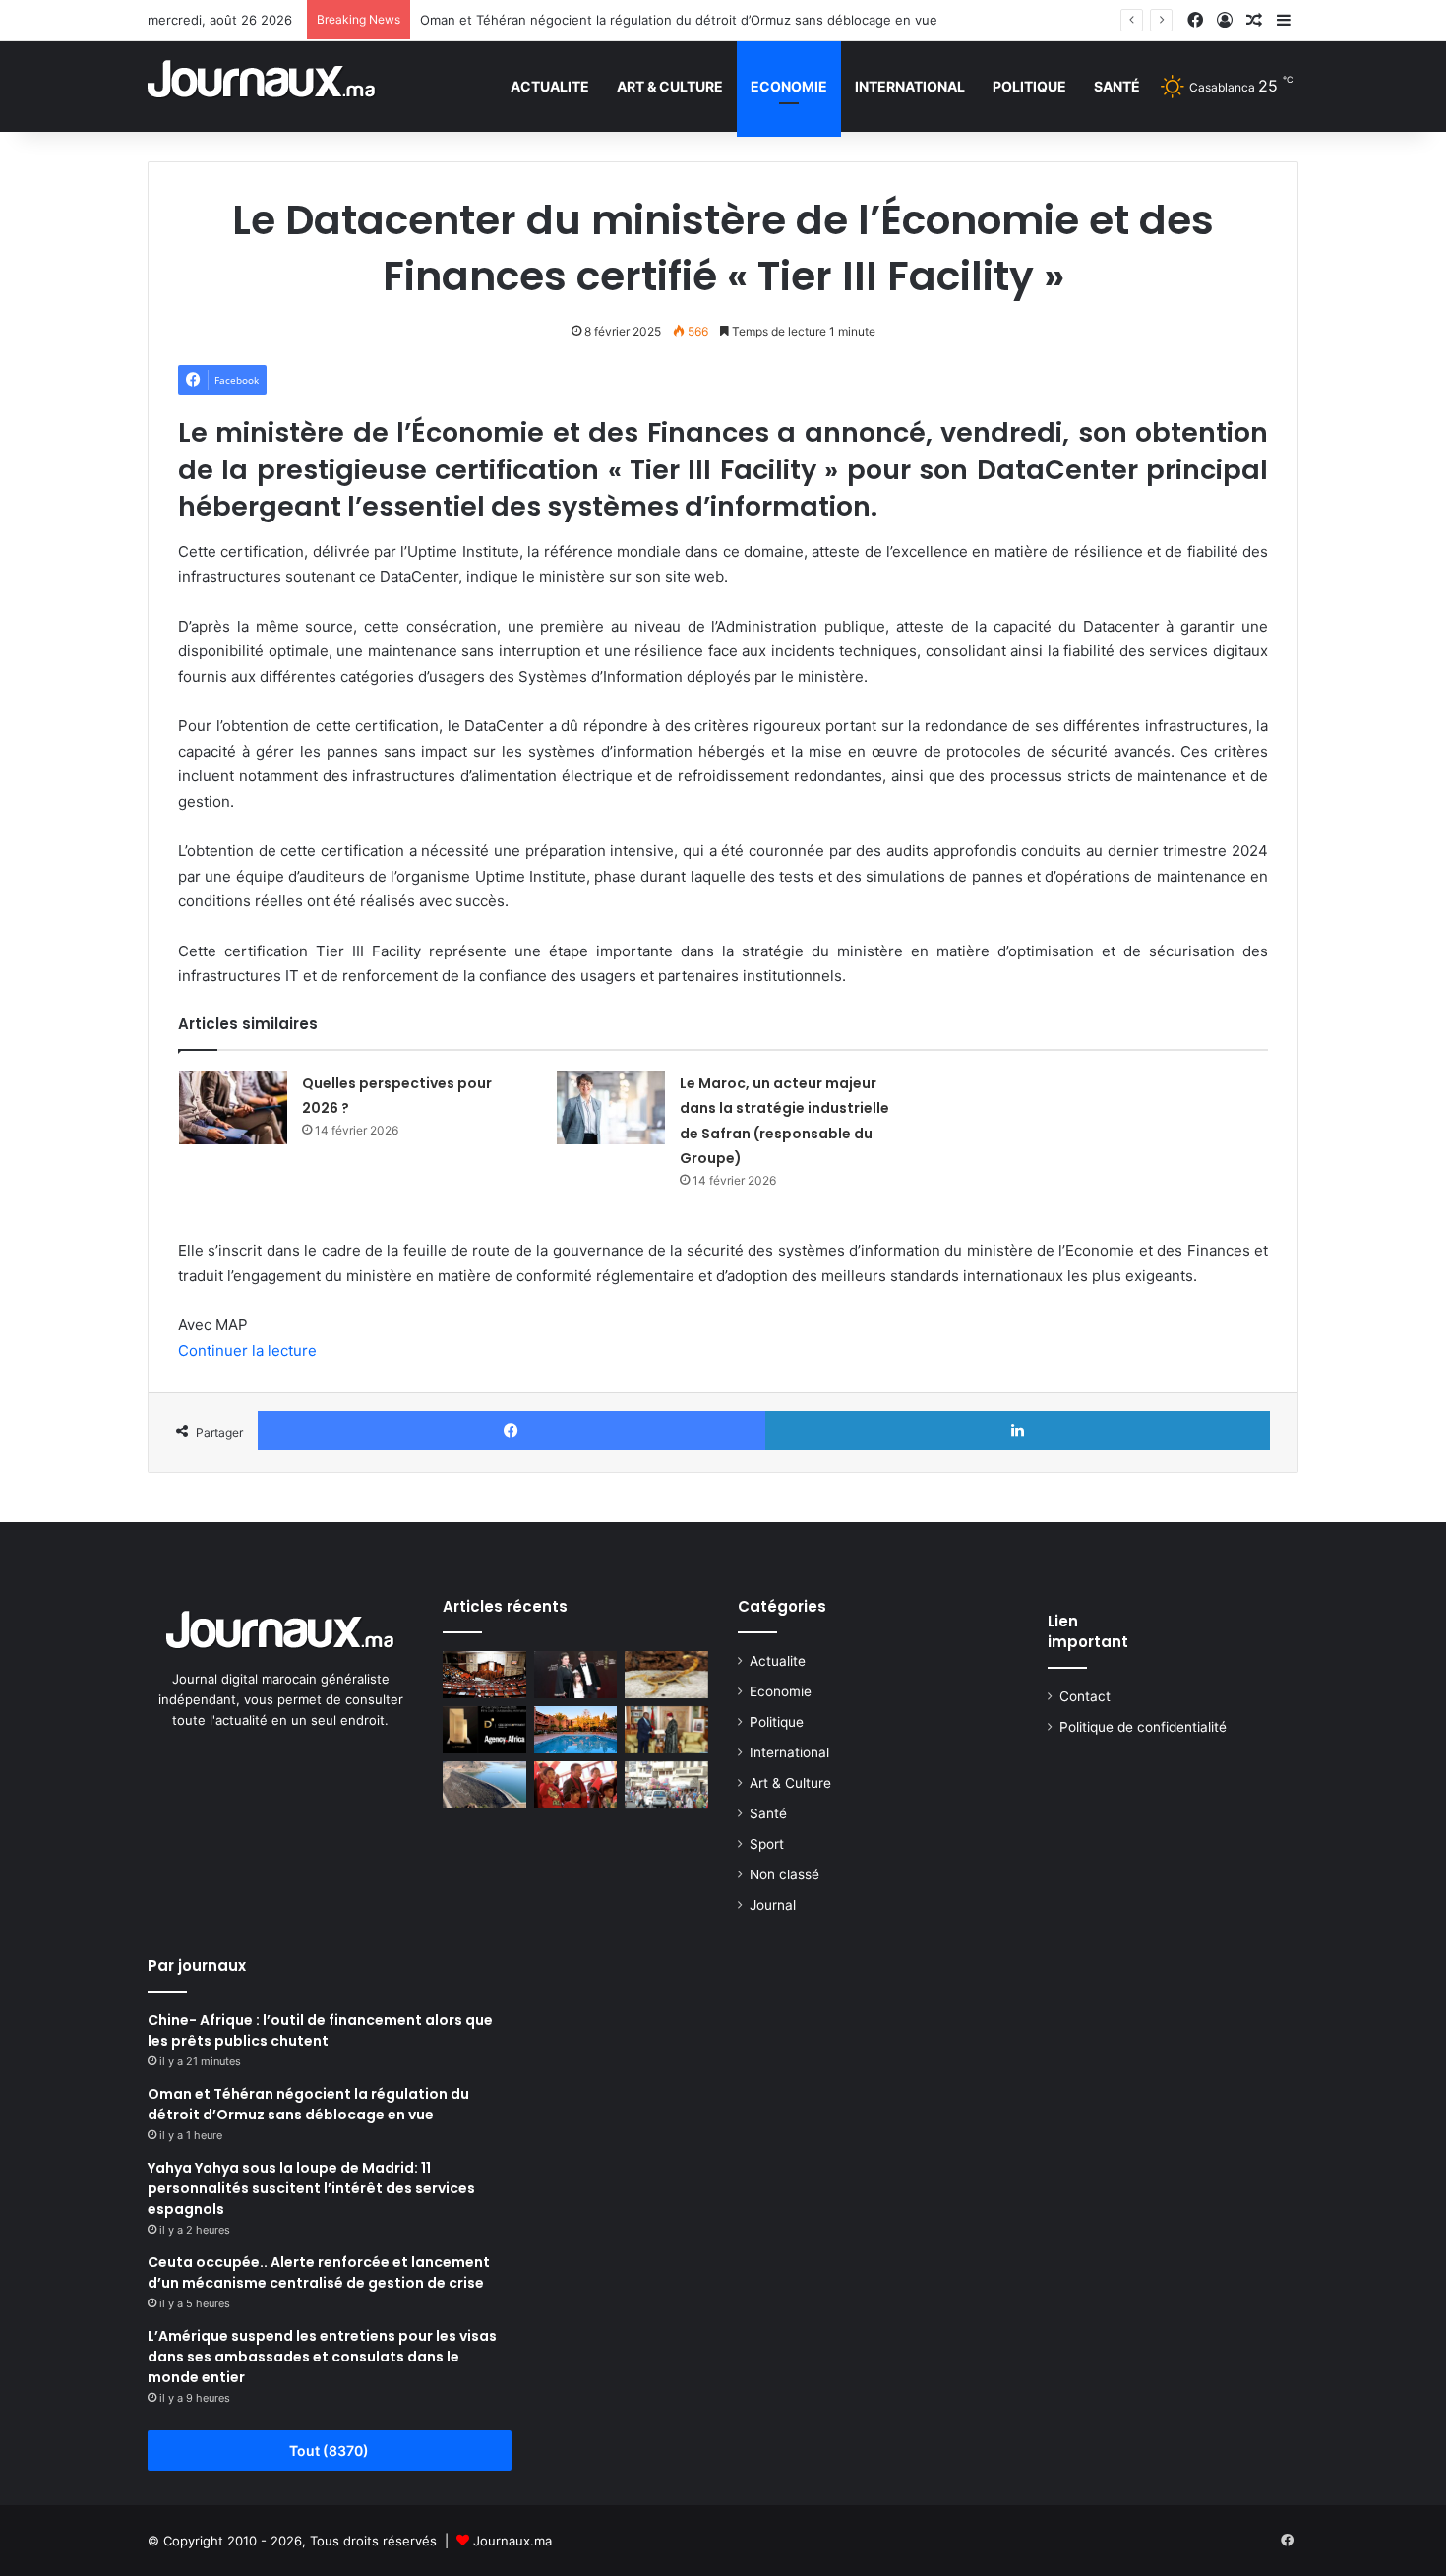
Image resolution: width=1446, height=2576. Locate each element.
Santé (1117, 86)
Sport (767, 1844)
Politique (1029, 86)
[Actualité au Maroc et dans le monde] (262, 86)
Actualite (550, 86)
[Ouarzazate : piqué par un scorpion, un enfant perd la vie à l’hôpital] (666, 1675)
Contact (1085, 1696)
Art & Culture (670, 86)
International (910, 86)
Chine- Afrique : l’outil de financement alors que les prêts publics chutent (320, 2030)
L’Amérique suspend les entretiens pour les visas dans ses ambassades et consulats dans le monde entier (322, 2357)
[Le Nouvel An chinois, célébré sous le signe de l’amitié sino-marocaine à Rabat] (576, 1785)
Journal (773, 1905)
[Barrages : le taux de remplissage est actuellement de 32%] (484, 1785)
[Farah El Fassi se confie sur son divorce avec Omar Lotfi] (576, 1675)
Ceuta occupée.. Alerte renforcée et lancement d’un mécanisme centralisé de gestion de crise (319, 2272)
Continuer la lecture (247, 1350)
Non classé (784, 1874)
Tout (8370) (329, 2451)
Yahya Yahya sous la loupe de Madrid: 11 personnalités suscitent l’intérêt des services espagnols (311, 2188)
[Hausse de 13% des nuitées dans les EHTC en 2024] (576, 1730)
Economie (789, 86)
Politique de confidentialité (1143, 1727)
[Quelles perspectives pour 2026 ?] (233, 1107)
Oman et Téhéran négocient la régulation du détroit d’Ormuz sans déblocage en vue (679, 20)
